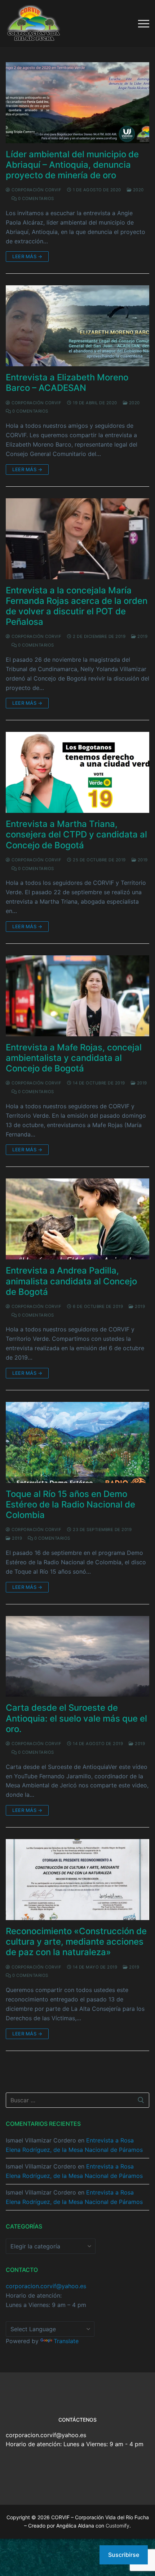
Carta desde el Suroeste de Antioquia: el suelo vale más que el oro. (76, 1718)
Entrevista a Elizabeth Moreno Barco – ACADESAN (67, 383)
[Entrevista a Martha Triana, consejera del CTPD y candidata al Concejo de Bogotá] (77, 772)
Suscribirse (124, 2555)
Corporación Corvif (36, 190)
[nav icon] (144, 24)
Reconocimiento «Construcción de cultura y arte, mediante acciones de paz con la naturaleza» (76, 1942)
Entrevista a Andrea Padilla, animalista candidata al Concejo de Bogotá (71, 1281)
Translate (66, 2341)
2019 (142, 636)
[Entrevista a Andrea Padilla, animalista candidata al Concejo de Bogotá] (77, 1219)
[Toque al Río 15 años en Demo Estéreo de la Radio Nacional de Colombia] (77, 1442)
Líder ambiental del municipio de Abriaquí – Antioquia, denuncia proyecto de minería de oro (72, 165)
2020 (138, 190)
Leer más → (27, 256)
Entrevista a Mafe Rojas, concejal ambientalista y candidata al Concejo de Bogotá (74, 1058)
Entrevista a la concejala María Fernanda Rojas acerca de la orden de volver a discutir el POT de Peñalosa (77, 606)
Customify (118, 2526)
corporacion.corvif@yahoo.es (46, 2286)
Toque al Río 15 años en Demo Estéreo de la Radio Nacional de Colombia (70, 1504)
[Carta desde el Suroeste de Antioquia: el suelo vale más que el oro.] (77, 1656)
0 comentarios (36, 199)
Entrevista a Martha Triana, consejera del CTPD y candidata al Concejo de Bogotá (76, 834)
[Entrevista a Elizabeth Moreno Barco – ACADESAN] (77, 326)
